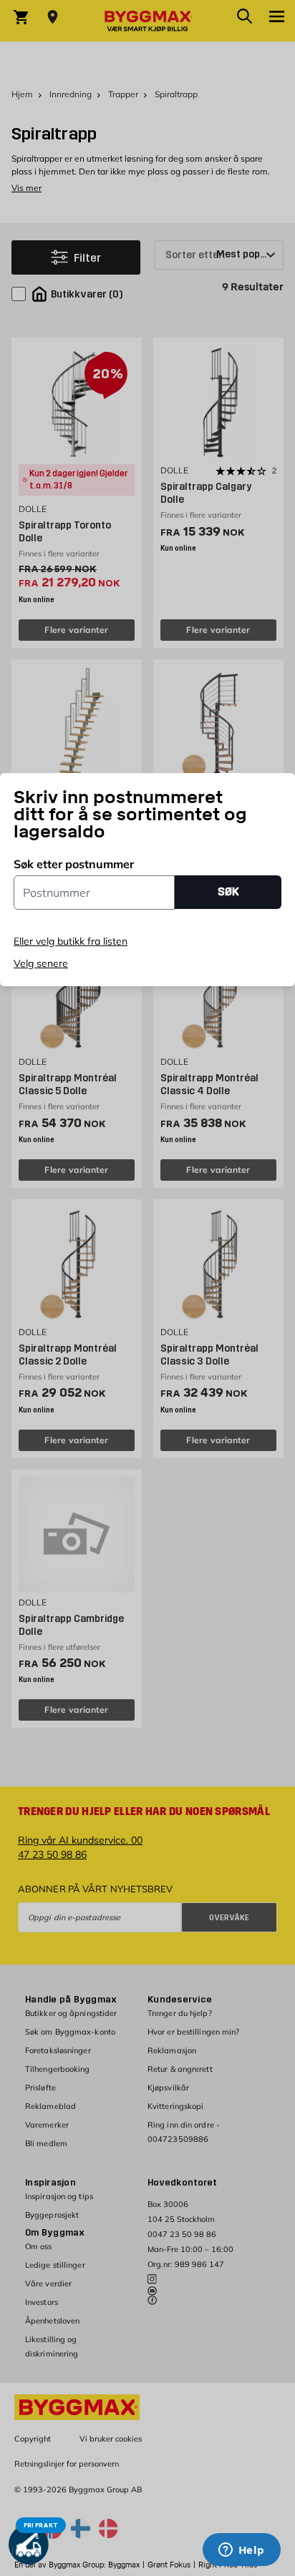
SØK (228, 891)
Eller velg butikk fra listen (71, 941)
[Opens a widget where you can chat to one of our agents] (241, 2551)
